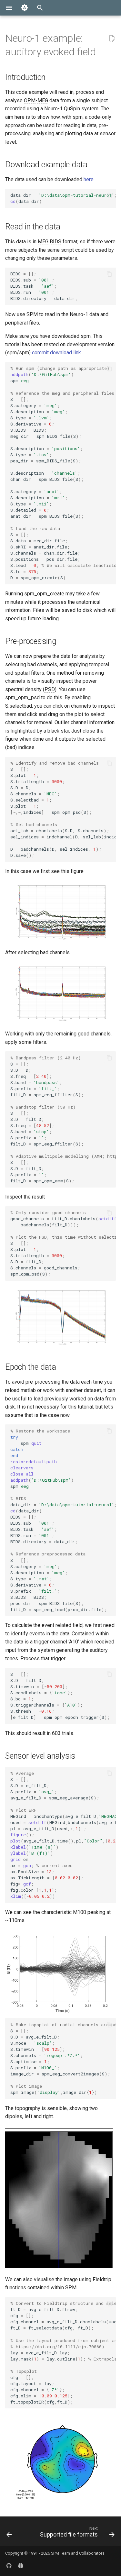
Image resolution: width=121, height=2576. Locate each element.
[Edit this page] (112, 39)
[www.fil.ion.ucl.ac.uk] (21, 2566)
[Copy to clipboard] (109, 195)
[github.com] (9, 2566)
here (89, 179)
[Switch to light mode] (25, 8)
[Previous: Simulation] (9, 2533)
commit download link (56, 353)
